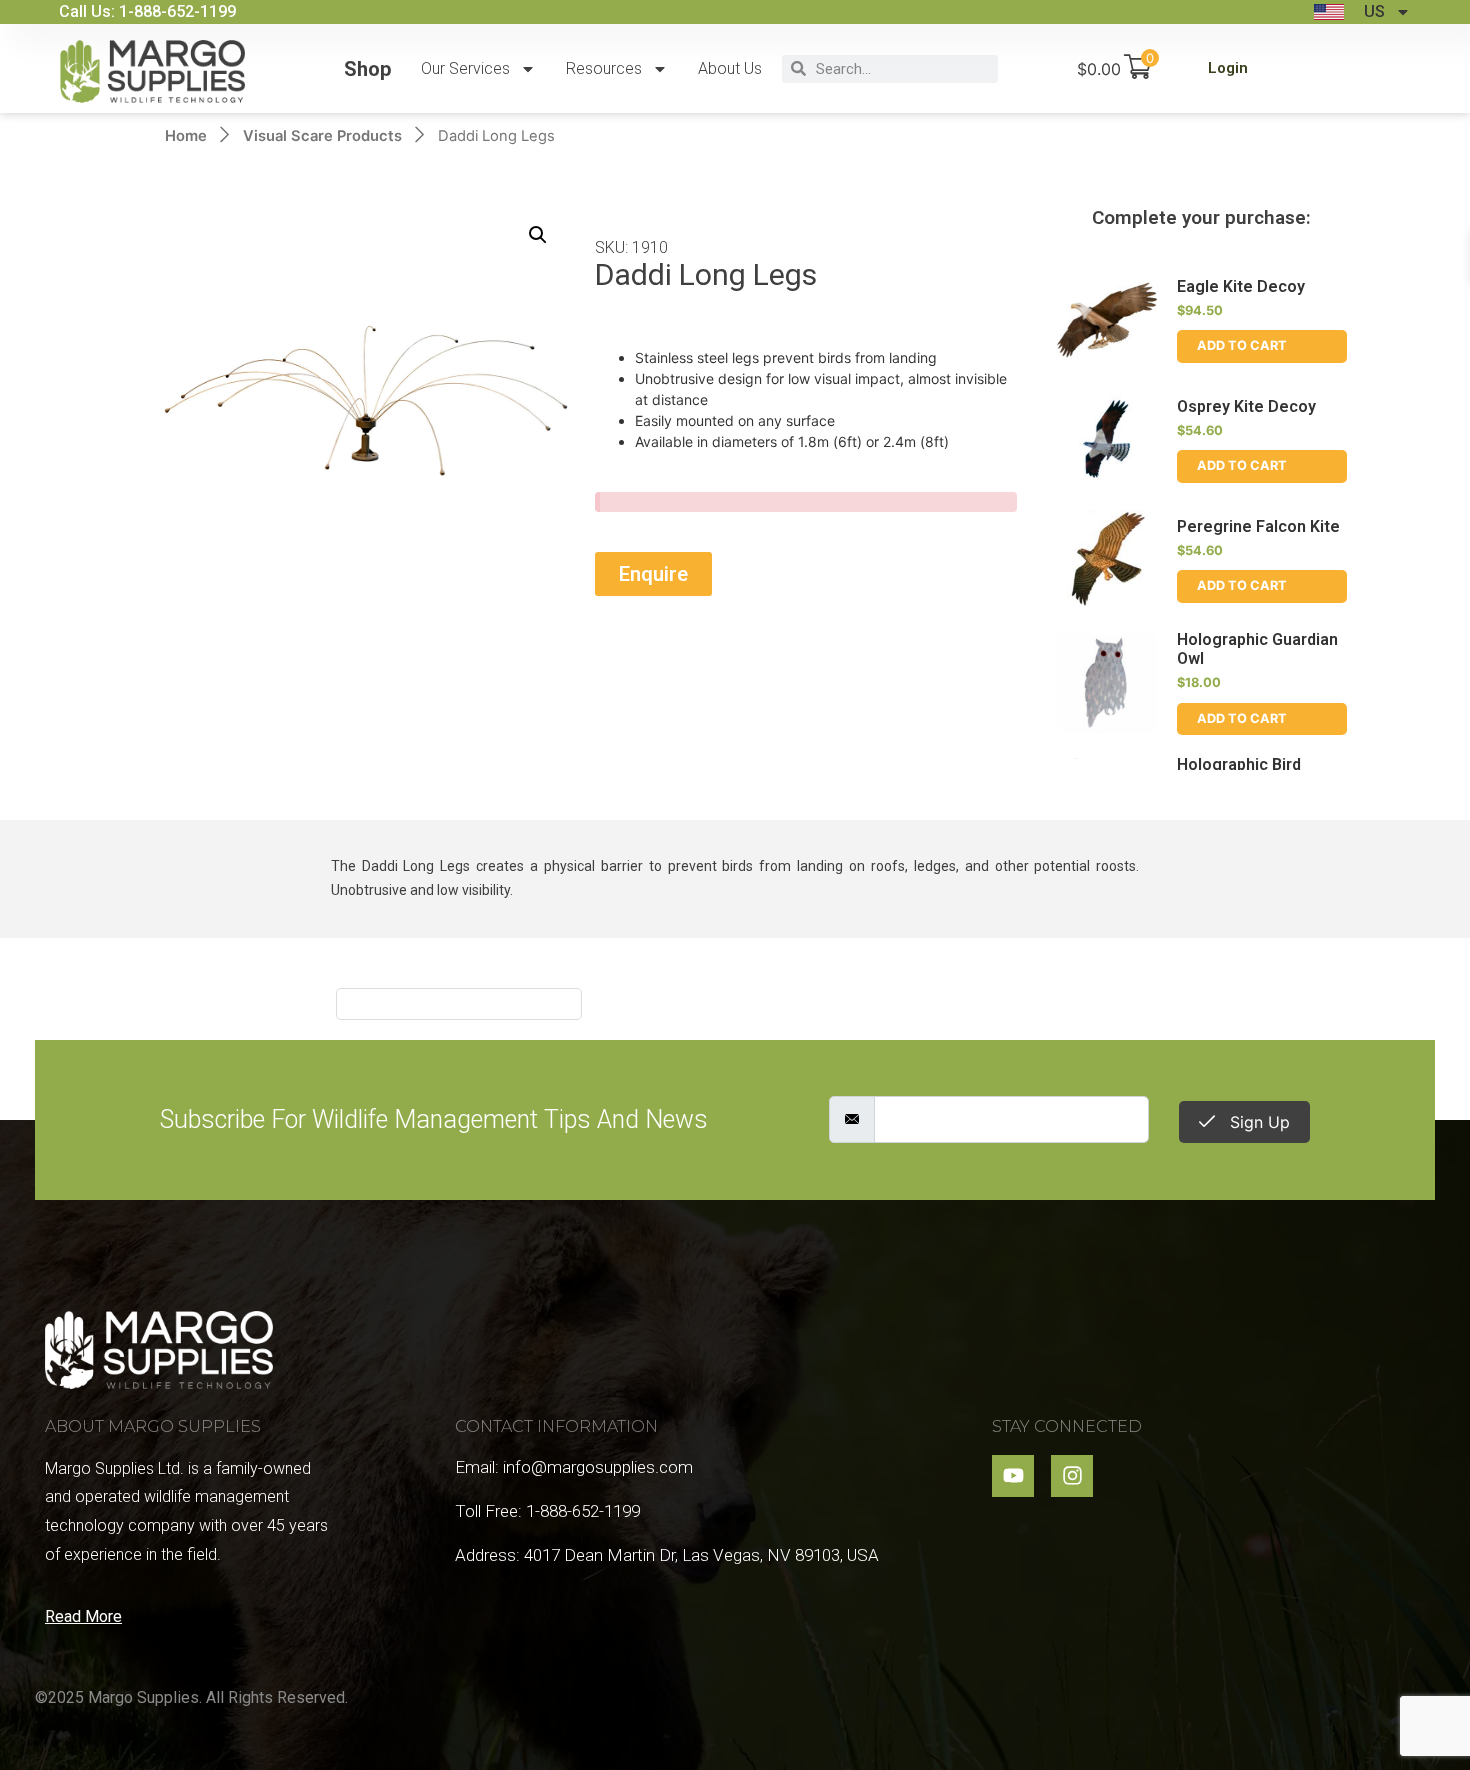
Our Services (465, 68)
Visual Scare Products (322, 136)
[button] (538, 235)
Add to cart (1242, 345)
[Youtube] (1013, 1476)
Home (186, 136)
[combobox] (902, 69)
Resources (604, 68)
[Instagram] (1072, 1476)
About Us (730, 68)
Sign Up (1257, 1122)
